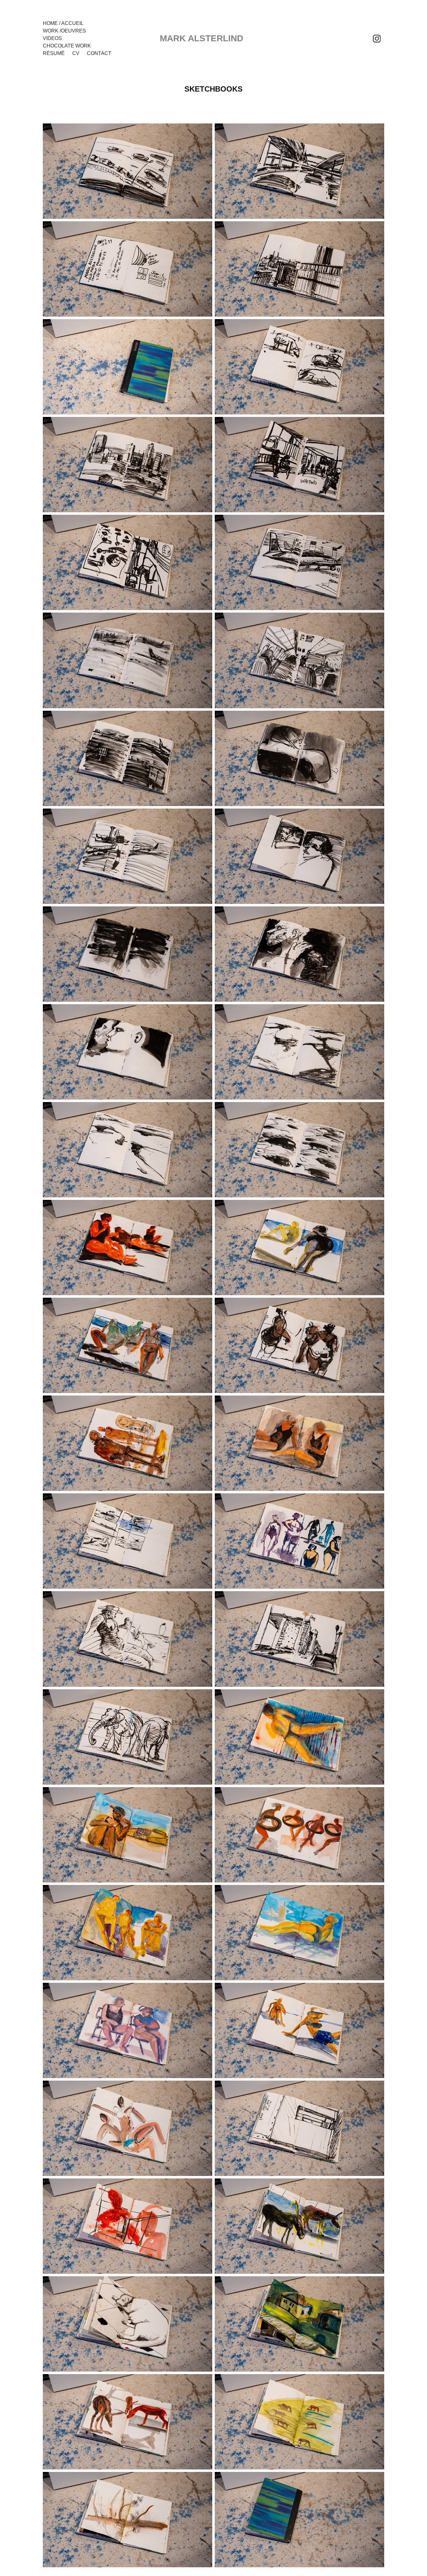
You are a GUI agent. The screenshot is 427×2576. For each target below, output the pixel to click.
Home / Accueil (63, 23)
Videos (52, 38)
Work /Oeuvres (64, 31)
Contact (99, 53)
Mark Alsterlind (201, 38)
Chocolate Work (67, 46)
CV (76, 53)
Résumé (54, 53)
